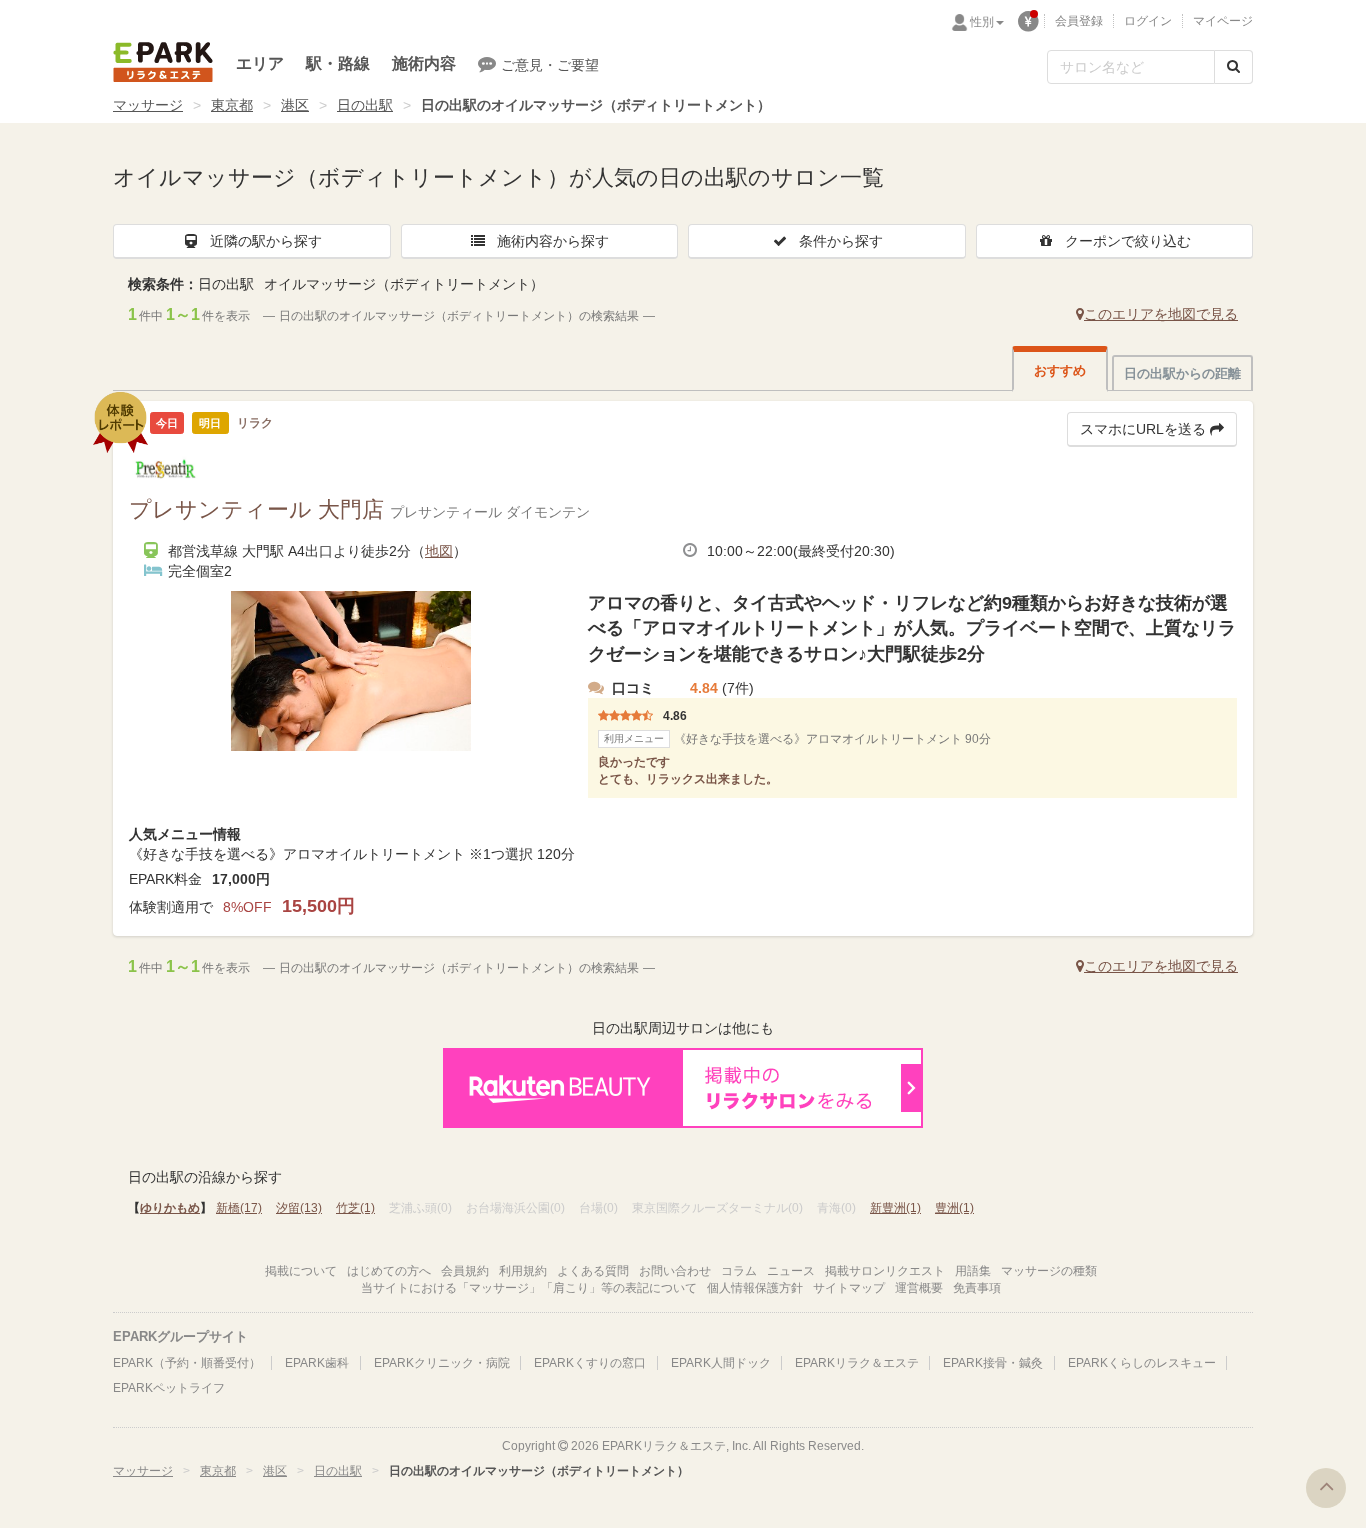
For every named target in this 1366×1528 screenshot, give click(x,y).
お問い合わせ (675, 1271)
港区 (295, 105)
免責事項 (977, 1288)
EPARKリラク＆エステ (163, 62)
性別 (982, 22)
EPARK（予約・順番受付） (187, 1363)
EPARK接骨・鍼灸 (993, 1363)
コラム (739, 1271)
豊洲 (954, 1208)
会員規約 (465, 1271)
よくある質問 (593, 1271)
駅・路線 (338, 63)
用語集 (973, 1271)
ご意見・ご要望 (550, 65)
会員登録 (1079, 21)
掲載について (301, 1271)
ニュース (791, 1271)
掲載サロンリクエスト (885, 1271)
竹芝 (355, 1208)
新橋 (239, 1208)
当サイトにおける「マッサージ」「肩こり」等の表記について (529, 1288)
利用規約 (523, 1271)
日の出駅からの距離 (1182, 373)
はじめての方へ (389, 1271)
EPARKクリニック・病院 (442, 1363)
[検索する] (1233, 67)
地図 (439, 551)
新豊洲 (895, 1208)
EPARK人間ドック (721, 1363)
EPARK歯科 (317, 1363)
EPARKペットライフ (169, 1388)
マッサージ (148, 105)
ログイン (1148, 21)
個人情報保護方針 (755, 1288)
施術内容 (424, 63)
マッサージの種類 (1049, 1271)
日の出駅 (365, 105)
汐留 (299, 1208)
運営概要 (919, 1288)
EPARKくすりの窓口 (590, 1363)
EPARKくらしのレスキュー (1142, 1363)
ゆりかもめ (170, 1208)
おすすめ (1060, 370)
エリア (260, 63)
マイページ (1223, 21)
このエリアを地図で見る (1161, 314)
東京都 (232, 105)
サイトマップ (849, 1288)
